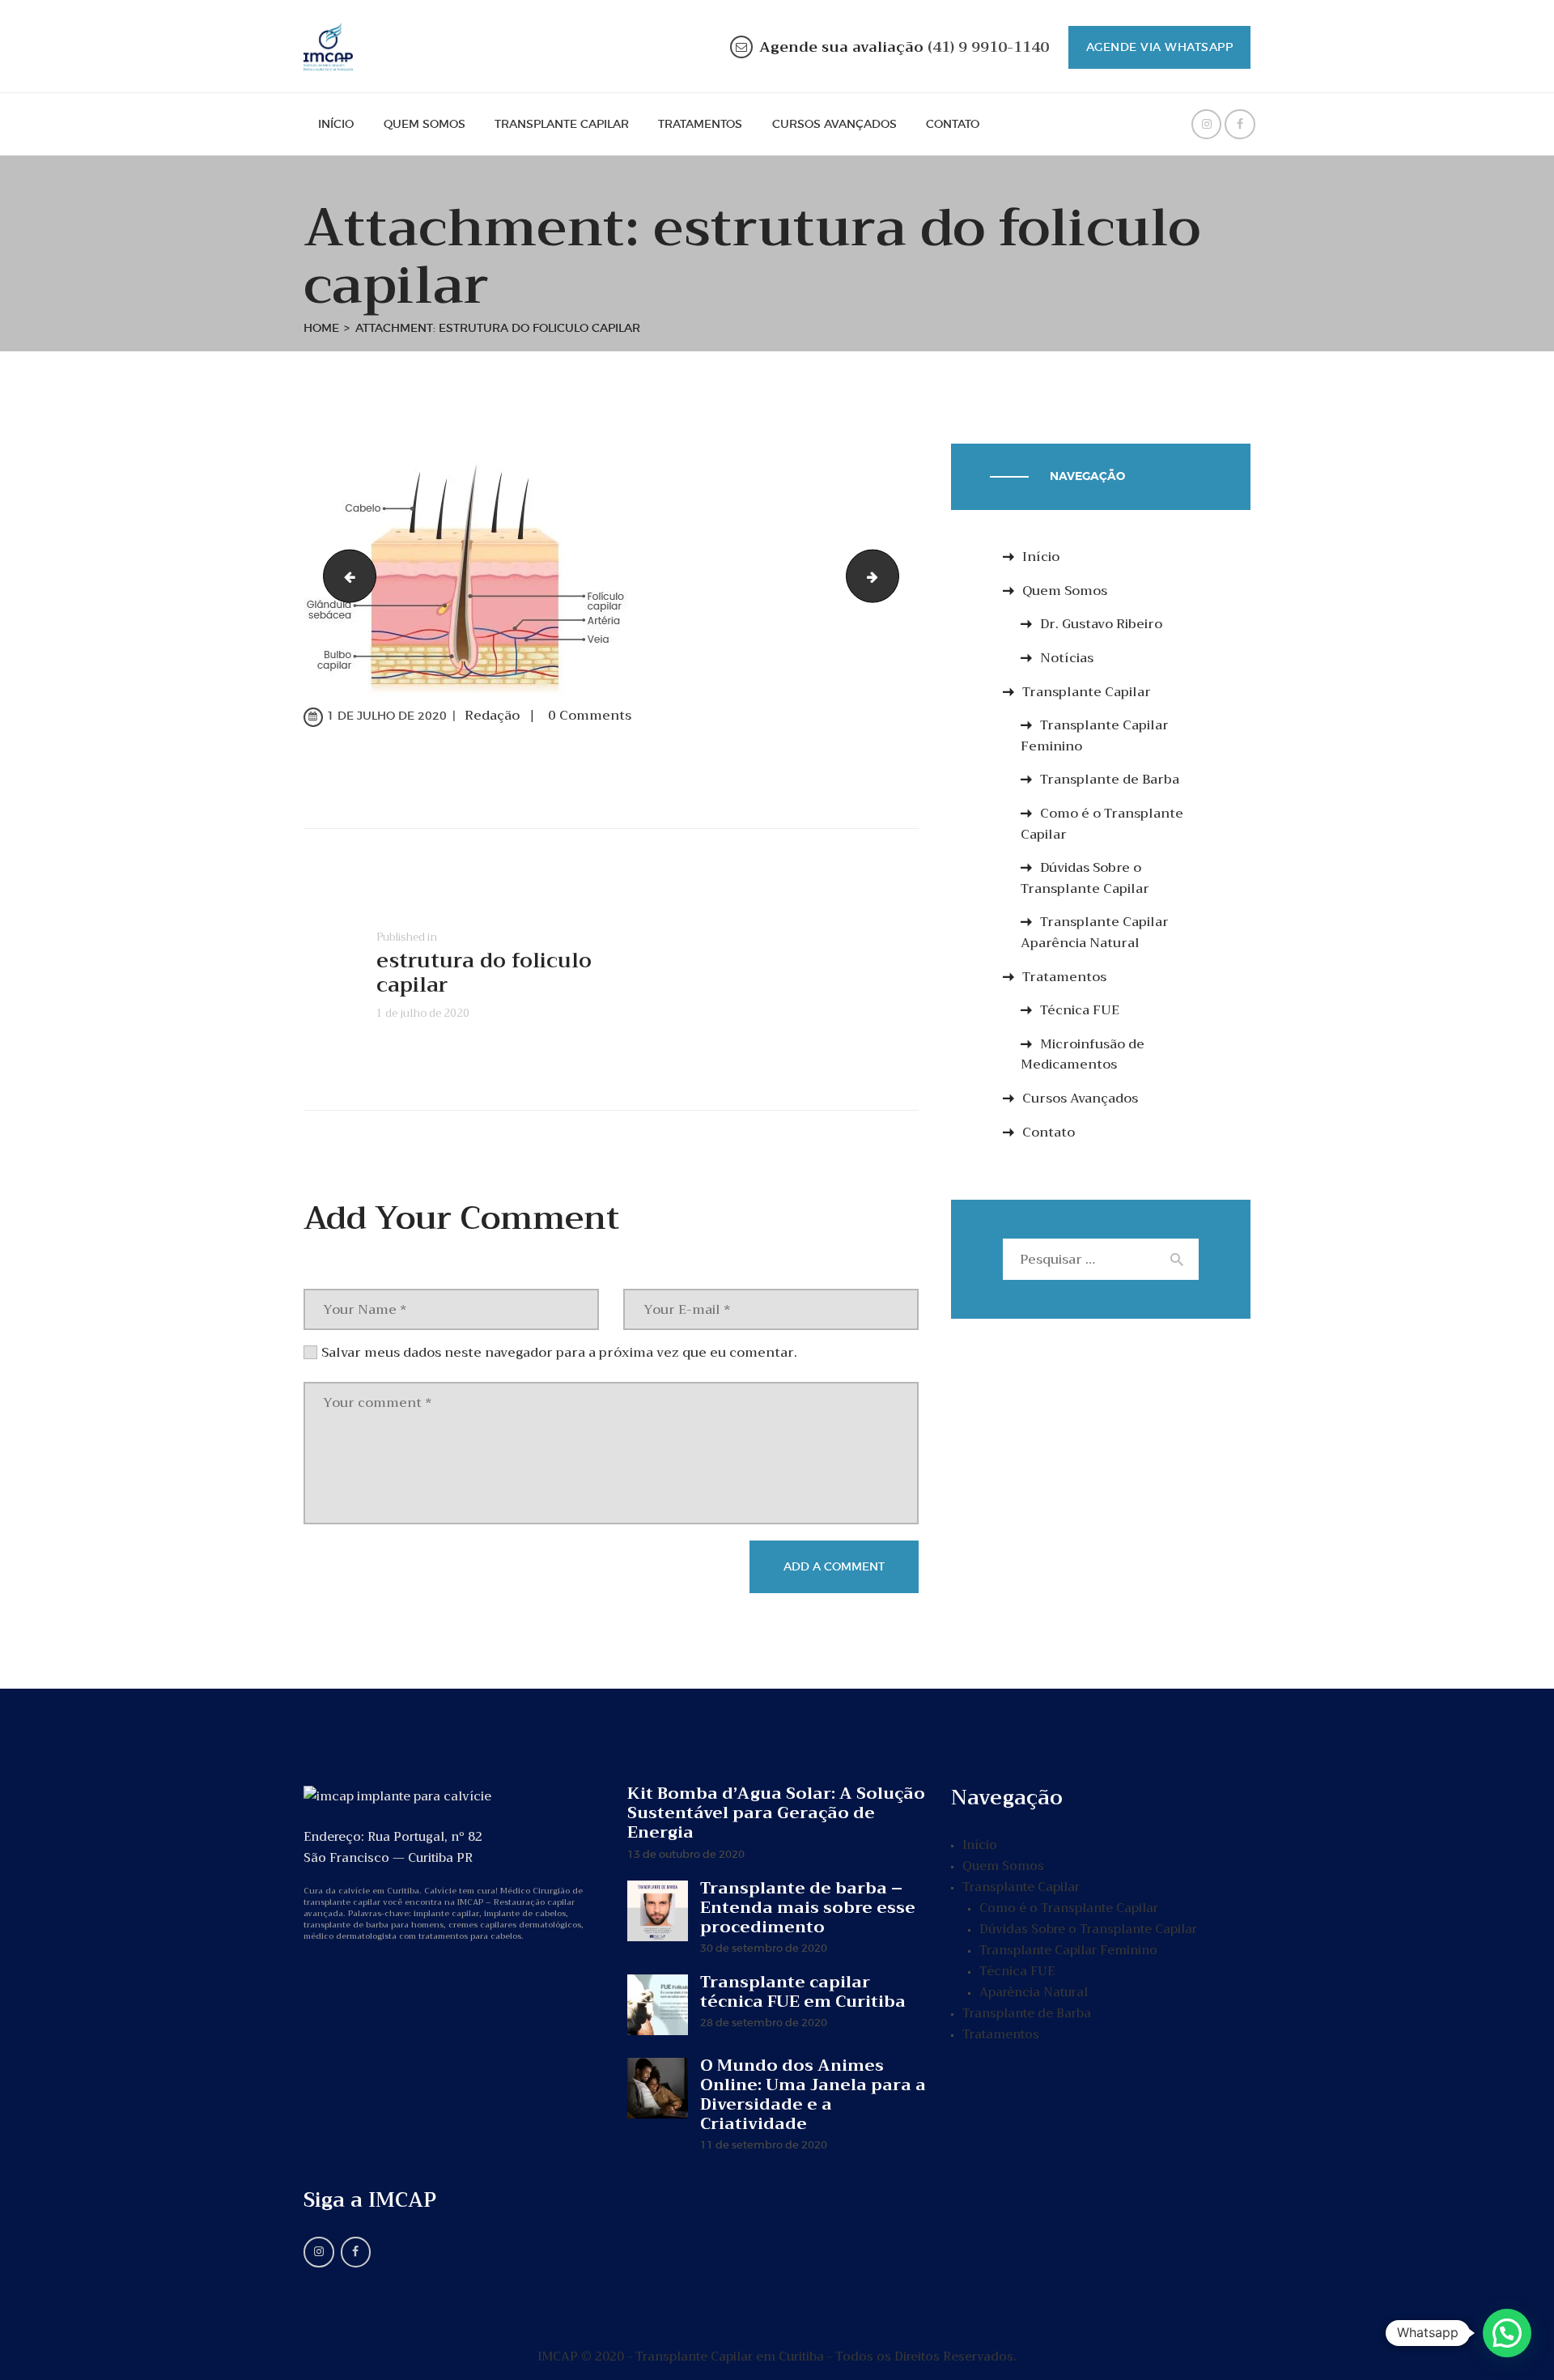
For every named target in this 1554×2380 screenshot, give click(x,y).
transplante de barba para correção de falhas (892, 576)
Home (321, 328)
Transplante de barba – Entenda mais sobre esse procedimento (808, 1908)
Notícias (1067, 658)
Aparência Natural (1034, 1992)
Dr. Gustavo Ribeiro (1101, 624)
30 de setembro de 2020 (764, 1948)
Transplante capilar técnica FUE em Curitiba (803, 1992)
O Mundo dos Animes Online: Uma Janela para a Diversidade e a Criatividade (813, 2095)
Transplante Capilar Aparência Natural (1095, 933)
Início (1041, 557)
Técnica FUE (1080, 1010)
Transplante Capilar (1087, 692)
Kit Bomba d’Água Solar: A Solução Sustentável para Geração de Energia (776, 1813)
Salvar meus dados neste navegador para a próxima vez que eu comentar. (559, 1353)
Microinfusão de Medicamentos (1083, 1055)
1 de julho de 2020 (387, 716)
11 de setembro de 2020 (764, 2145)
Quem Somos (1065, 591)
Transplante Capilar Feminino (1095, 736)
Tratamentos (1064, 977)
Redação (494, 716)
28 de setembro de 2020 (764, 2023)
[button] (1507, 2333)
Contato (1049, 1133)
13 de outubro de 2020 (686, 1854)
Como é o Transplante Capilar (1102, 824)
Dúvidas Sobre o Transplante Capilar (1085, 878)
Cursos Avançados (1080, 1099)
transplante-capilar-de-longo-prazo (344, 576)
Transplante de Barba (1110, 780)
